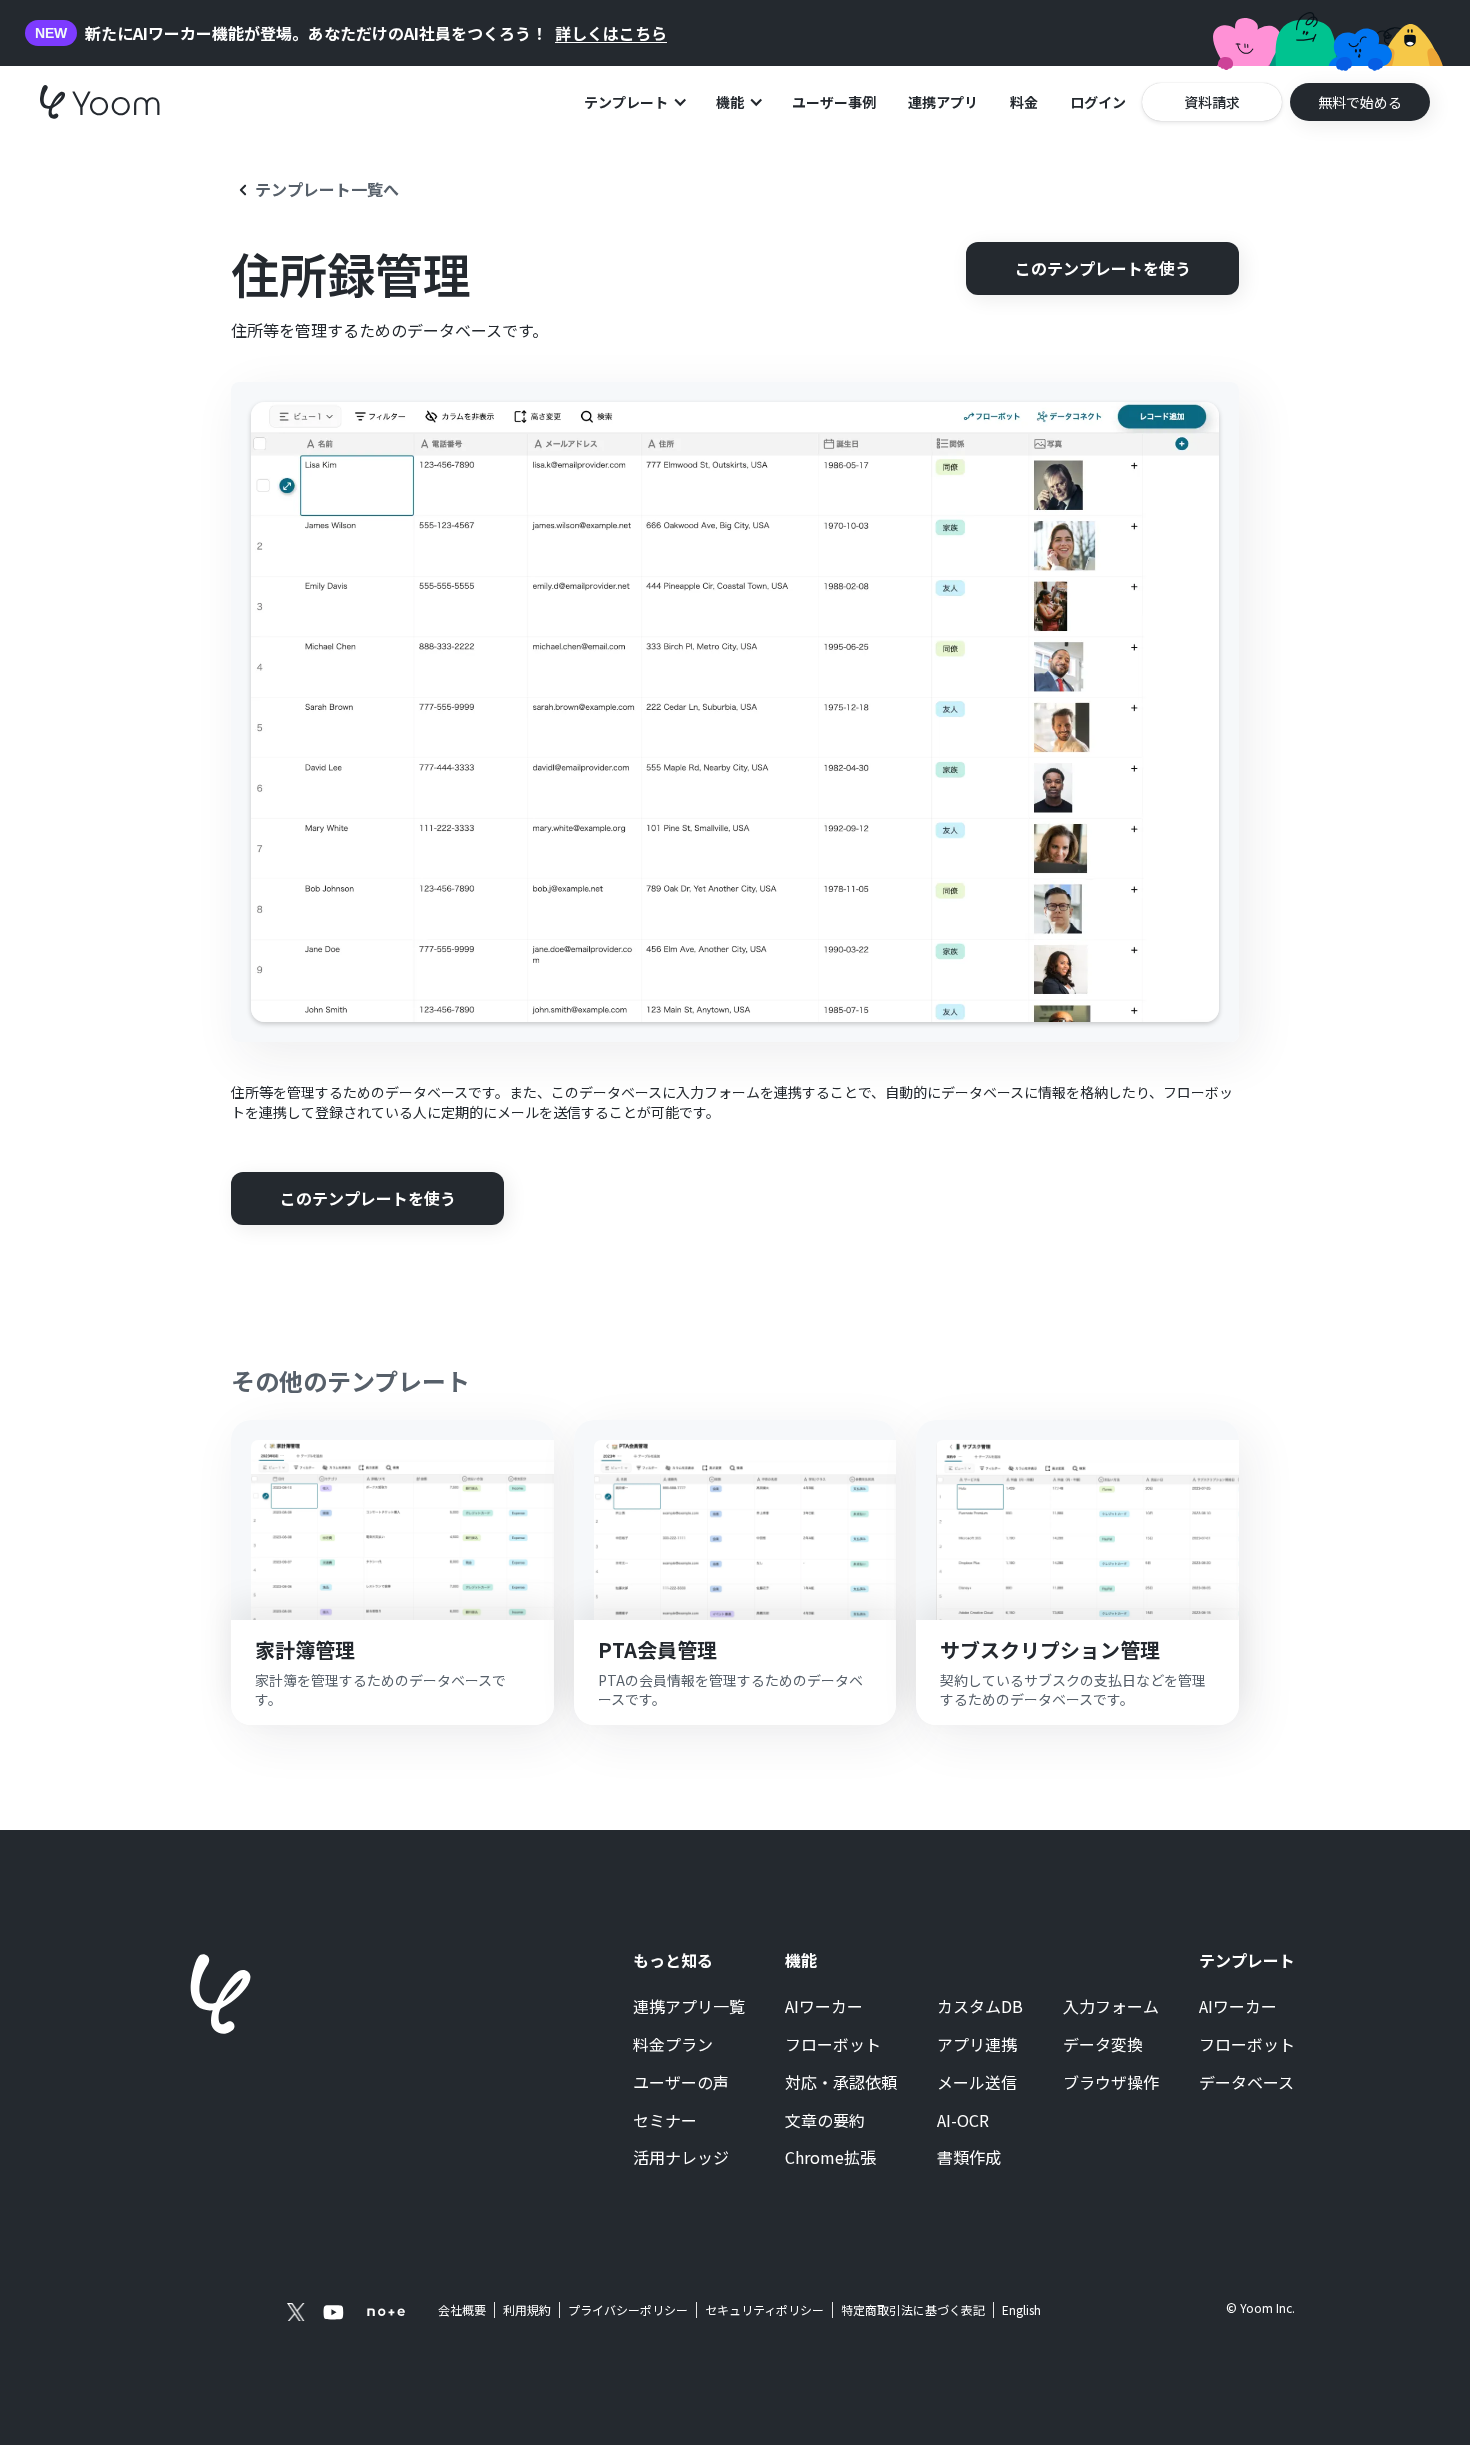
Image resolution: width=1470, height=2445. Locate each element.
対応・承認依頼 (841, 2083)
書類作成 (969, 2158)
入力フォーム (1111, 2007)
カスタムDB (980, 2007)
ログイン (1098, 102)
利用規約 (527, 2310)
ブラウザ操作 (1111, 2083)
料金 (1024, 102)
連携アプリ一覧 (689, 2007)
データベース (1246, 2083)
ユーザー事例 (834, 102)
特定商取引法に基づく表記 (913, 2309)
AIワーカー (824, 2007)
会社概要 (462, 2310)
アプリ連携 (977, 2045)
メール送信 (977, 2083)
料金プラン (673, 2045)
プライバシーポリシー (628, 2310)
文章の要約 (825, 2121)
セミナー (665, 2121)
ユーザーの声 (681, 2083)
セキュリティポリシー (764, 2310)
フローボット (833, 2045)
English (1021, 2309)
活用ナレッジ (681, 2158)
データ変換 (1103, 2045)
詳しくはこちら (611, 33)
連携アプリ (943, 102)
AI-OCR (963, 2121)
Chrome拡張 (830, 2158)
